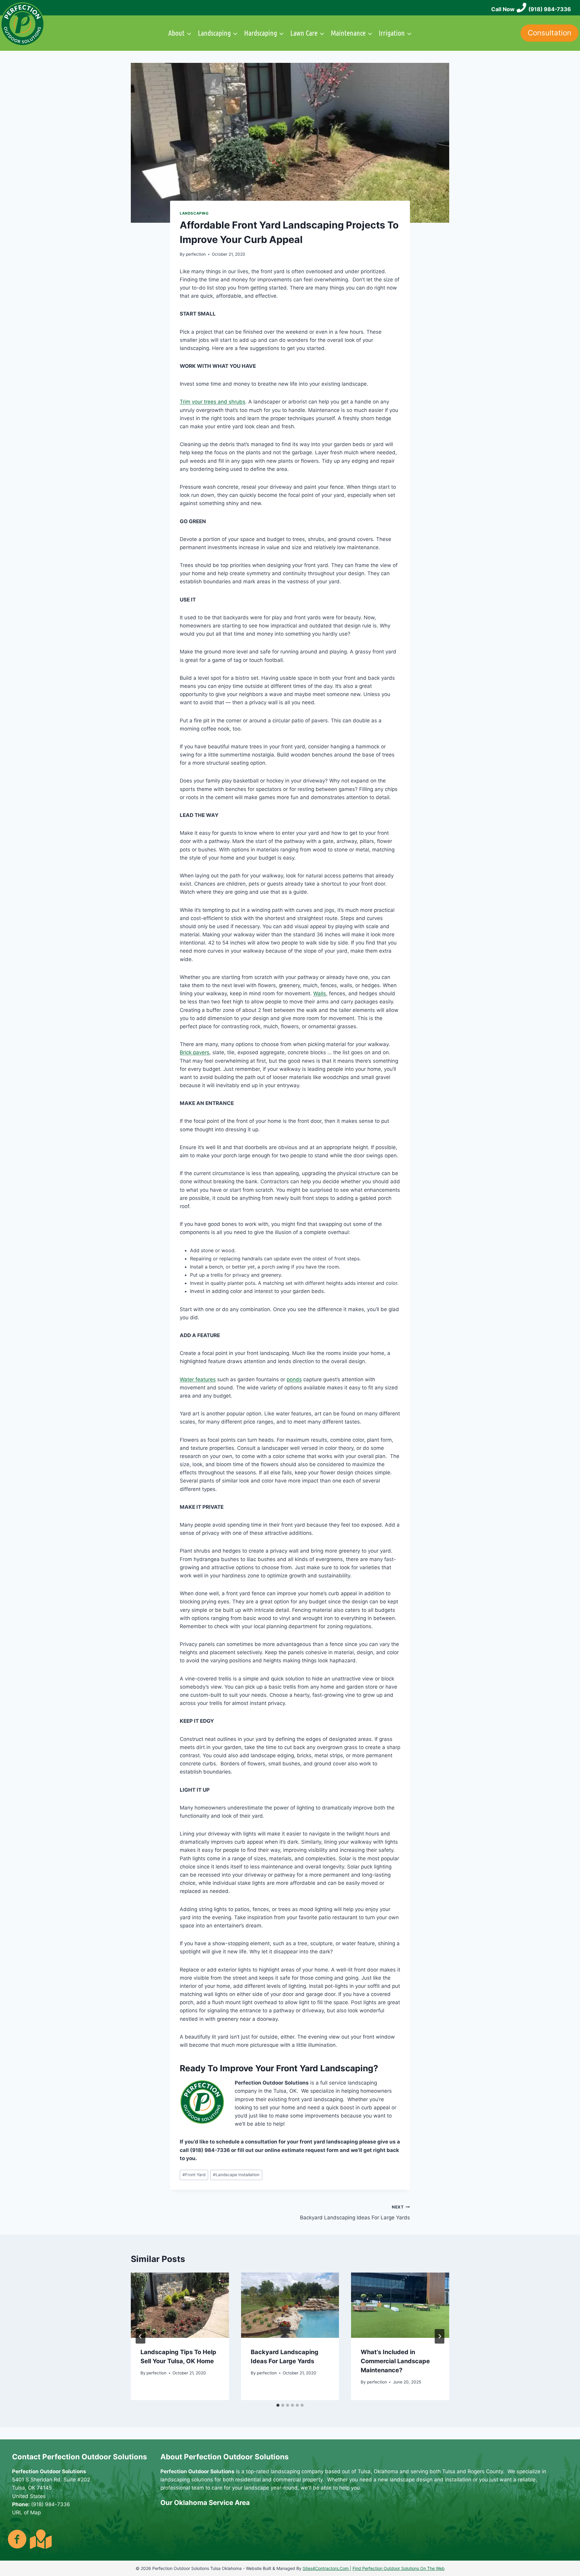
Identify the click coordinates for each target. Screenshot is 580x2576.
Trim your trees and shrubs (213, 402)
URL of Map (26, 2513)
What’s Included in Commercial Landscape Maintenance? (395, 2361)
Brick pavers (195, 1052)
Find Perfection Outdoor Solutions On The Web (399, 2568)
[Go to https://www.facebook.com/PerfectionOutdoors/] (17, 2540)
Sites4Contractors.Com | (327, 2568)
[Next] (440, 2336)
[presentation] (180, 2305)
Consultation (549, 33)
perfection (196, 254)
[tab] (278, 2405)
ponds (294, 1379)
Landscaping (194, 213)
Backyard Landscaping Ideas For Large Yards (355, 2213)
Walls (320, 993)
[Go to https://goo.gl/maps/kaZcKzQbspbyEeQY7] (40, 2539)
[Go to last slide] (140, 2336)
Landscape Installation (236, 2175)
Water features (198, 1379)
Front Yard (194, 2175)
